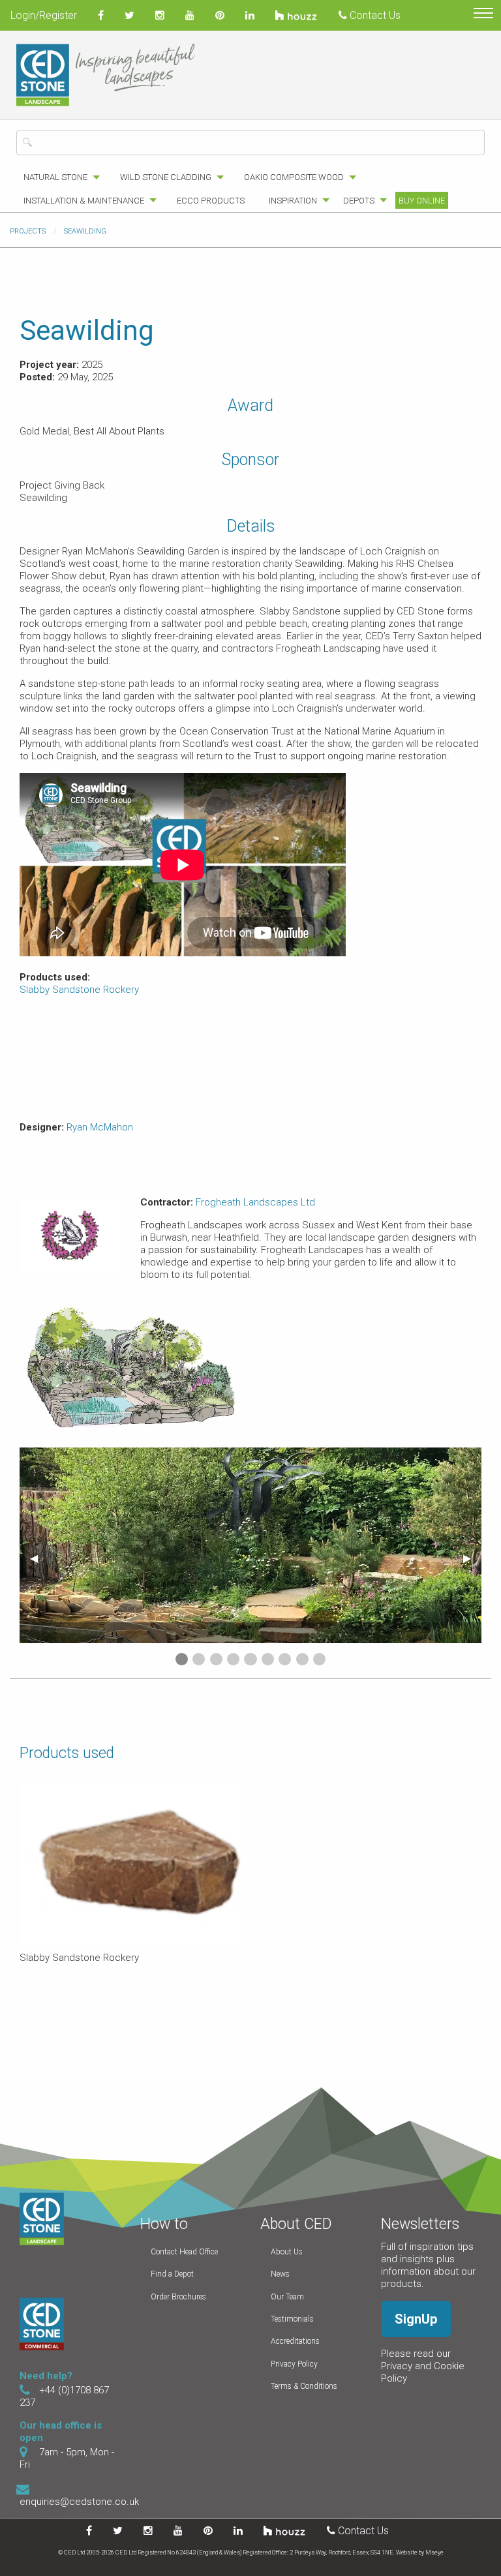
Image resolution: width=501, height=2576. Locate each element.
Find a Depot (172, 2274)
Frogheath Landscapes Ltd (255, 1202)
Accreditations (295, 2341)
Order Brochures (178, 2297)
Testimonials (292, 2319)
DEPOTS (359, 201)
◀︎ (39, 1558)
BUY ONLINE (422, 201)
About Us (287, 2252)
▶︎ (472, 1558)
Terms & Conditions (304, 2386)
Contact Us (374, 15)
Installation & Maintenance (84, 201)
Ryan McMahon (100, 1127)
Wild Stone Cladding (166, 177)
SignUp (416, 2319)
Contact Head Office (184, 2252)
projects (28, 231)
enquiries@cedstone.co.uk (79, 2502)
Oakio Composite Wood (294, 177)
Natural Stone (55, 177)
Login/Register (44, 15)
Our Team (287, 2297)
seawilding (85, 231)
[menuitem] (58, 177)
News (280, 2274)
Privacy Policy (294, 2364)
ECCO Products (211, 201)
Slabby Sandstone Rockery (79, 990)
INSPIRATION (293, 201)
